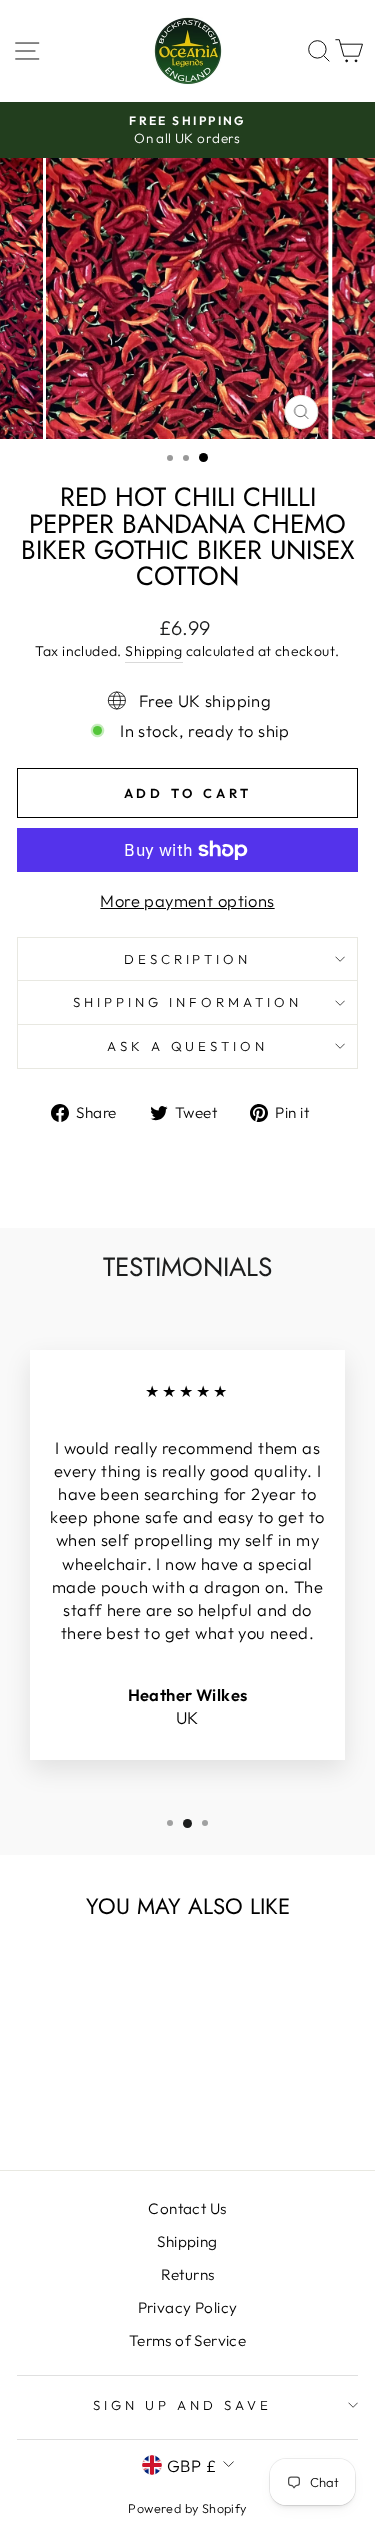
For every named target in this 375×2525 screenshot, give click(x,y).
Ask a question (188, 1046)
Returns (188, 2274)
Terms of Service (188, 2340)
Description (188, 959)
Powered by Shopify (187, 2508)
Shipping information (187, 1002)
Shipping (153, 651)
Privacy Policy (188, 2307)
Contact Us (187, 2208)
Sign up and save (182, 2405)
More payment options (187, 900)
